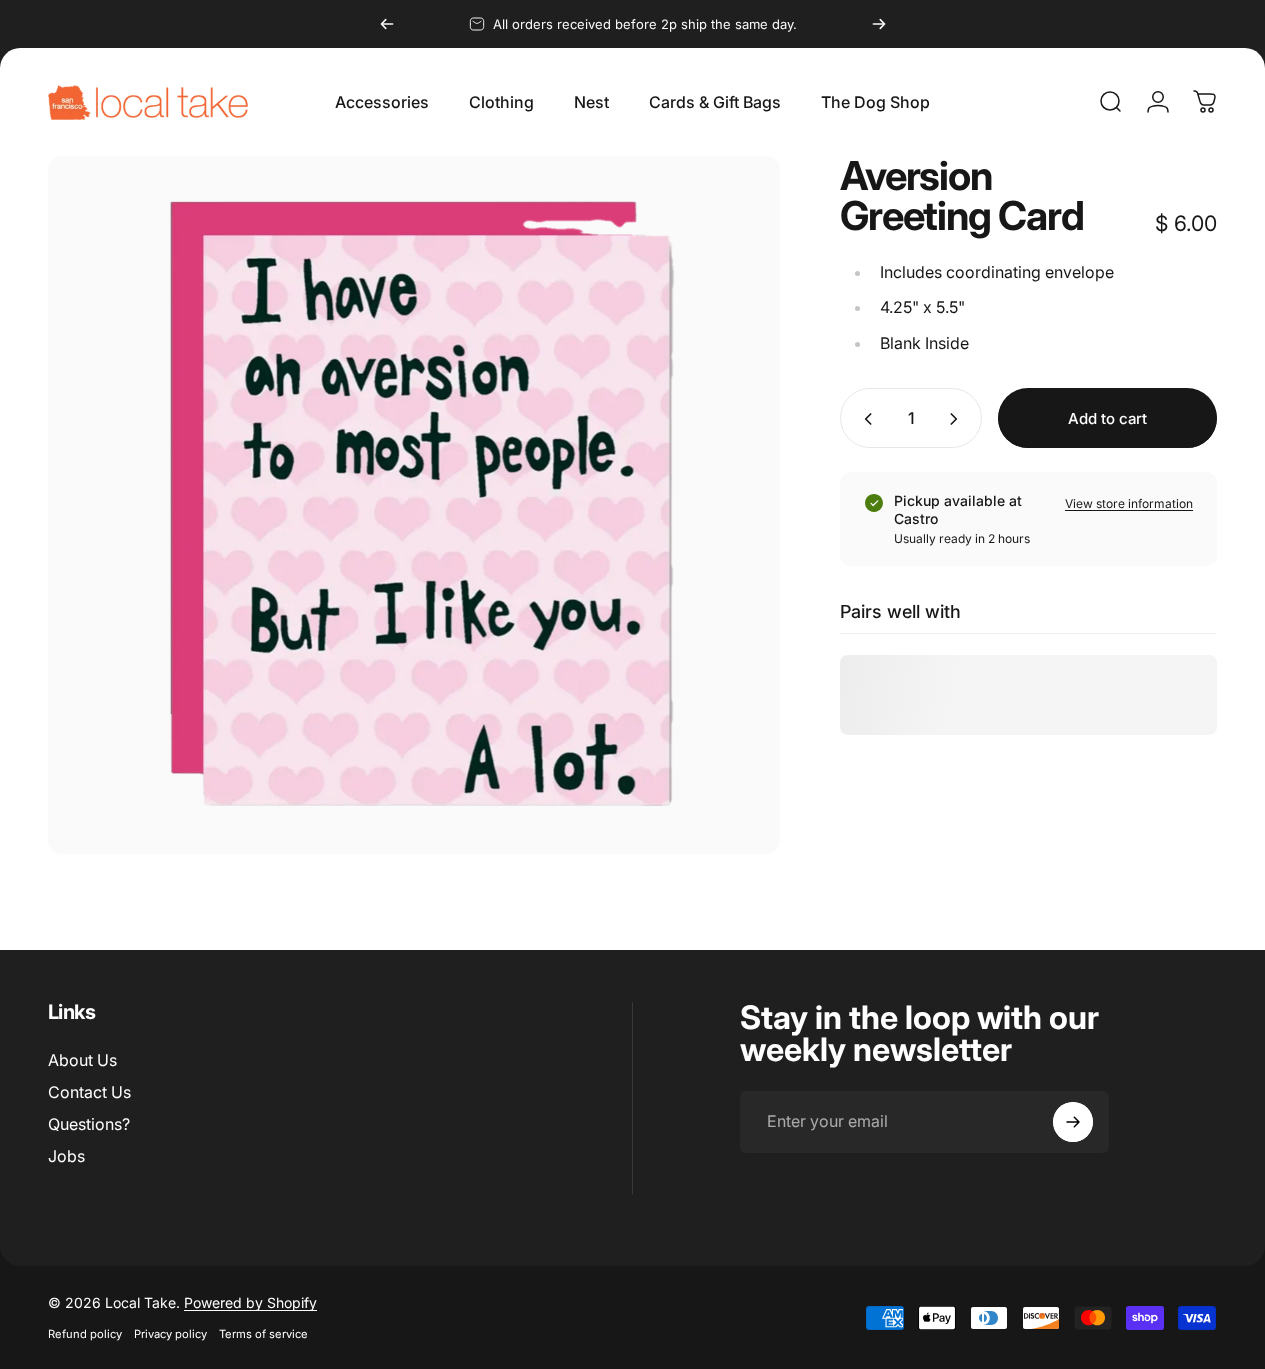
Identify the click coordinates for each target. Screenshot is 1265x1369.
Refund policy (85, 1334)
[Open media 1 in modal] (414, 505)
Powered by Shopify (250, 1302)
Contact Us (89, 1092)
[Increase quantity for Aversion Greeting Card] (958, 419)
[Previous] (387, 24)
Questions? (89, 1124)
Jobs (66, 1156)
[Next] (879, 24)
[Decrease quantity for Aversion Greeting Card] (864, 419)
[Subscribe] (1073, 1122)
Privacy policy (170, 1334)
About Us (82, 1060)
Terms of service (263, 1334)
